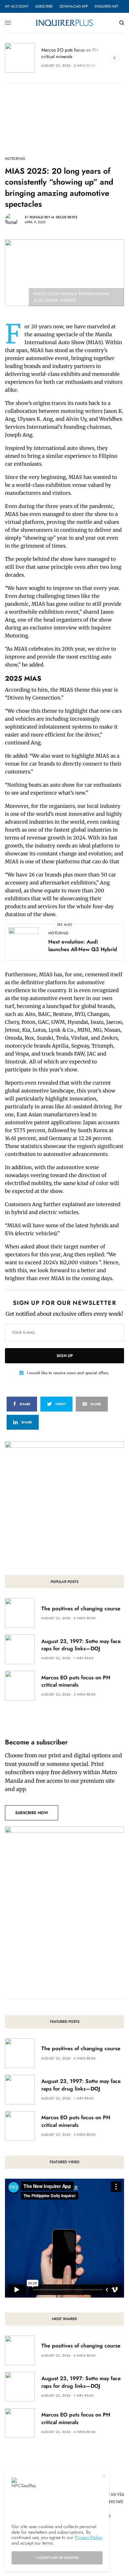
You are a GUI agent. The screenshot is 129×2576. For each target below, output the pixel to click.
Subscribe (44, 6)
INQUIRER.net (107, 6)
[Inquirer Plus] (64, 23)
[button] (32, 1813)
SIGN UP (65, 1356)
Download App (74, 6)
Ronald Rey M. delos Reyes (54, 217)
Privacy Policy (88, 2537)
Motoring (15, 159)
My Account (17, 6)
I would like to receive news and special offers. (68, 1373)
